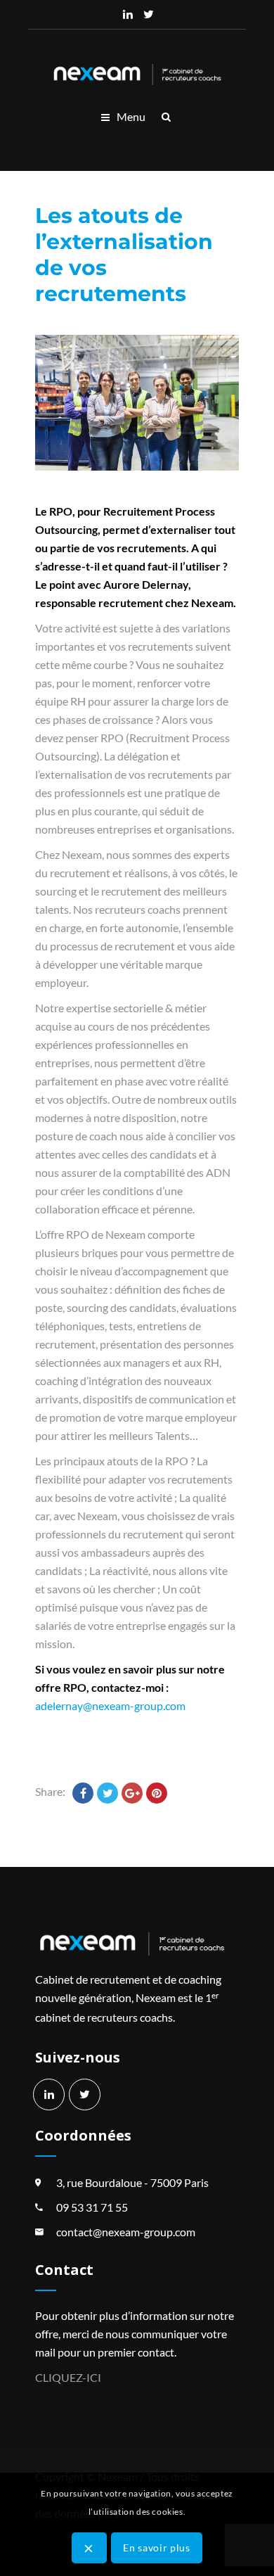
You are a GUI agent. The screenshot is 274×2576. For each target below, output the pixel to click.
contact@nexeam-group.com (126, 2232)
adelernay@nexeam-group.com (110, 1705)
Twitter (149, 14)
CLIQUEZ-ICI (68, 2377)
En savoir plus (157, 2548)
